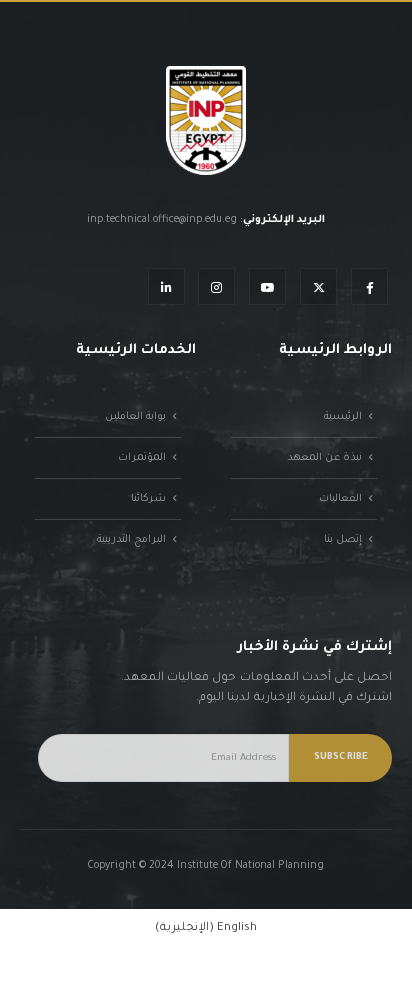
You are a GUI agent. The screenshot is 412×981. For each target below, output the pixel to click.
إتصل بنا (343, 540)
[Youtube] (267, 286)
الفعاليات (340, 499)
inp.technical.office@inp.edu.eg (162, 220)
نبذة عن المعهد (324, 458)
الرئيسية (343, 417)
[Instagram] (216, 286)
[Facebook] (369, 286)
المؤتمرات (142, 458)
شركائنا (148, 499)
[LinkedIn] (166, 286)
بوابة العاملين (135, 417)
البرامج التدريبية (131, 540)
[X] (318, 286)
